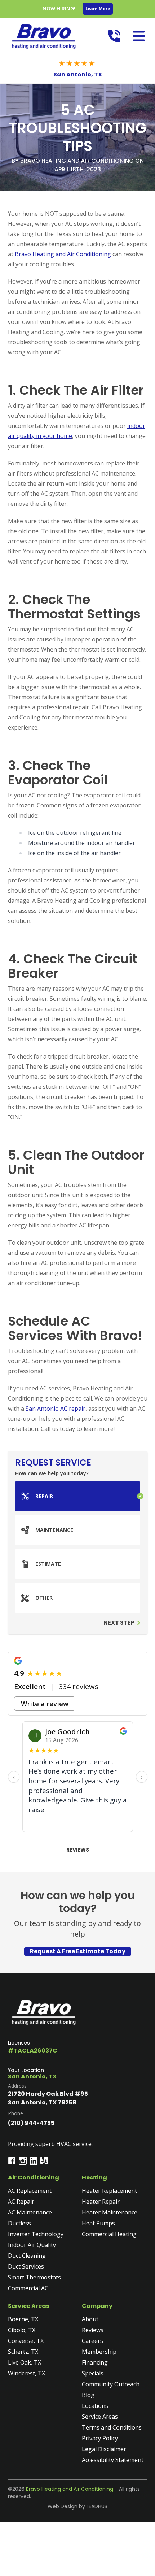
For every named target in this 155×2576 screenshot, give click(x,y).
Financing (95, 2362)
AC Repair (21, 2202)
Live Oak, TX (25, 2362)
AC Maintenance (30, 2212)
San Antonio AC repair (56, 1409)
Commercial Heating (109, 2234)
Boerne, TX (23, 2319)
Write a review (45, 1703)
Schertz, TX (23, 2352)
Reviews (78, 1850)
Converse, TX (26, 2341)
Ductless (19, 2223)
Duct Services (26, 2266)
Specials (93, 2373)
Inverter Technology (36, 2234)
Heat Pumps (98, 2223)
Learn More (98, 8)
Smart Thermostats (34, 2277)
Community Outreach (111, 2384)
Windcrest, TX (26, 2373)
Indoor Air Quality (32, 2245)
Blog (88, 2395)
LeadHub (97, 2506)
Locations (95, 2406)
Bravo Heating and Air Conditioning (63, 254)
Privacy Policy (100, 2438)
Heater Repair (101, 2202)
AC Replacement (30, 2191)
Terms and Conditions (112, 2427)
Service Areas (100, 2417)
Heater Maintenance (110, 2212)
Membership (99, 2352)
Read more (44, 1822)
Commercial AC (28, 2288)
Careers (92, 2341)
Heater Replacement (109, 2191)
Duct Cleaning (27, 2256)
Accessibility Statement (113, 2460)
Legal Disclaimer (104, 2449)
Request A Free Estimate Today (78, 1951)
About (90, 2319)
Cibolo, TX (22, 2330)
